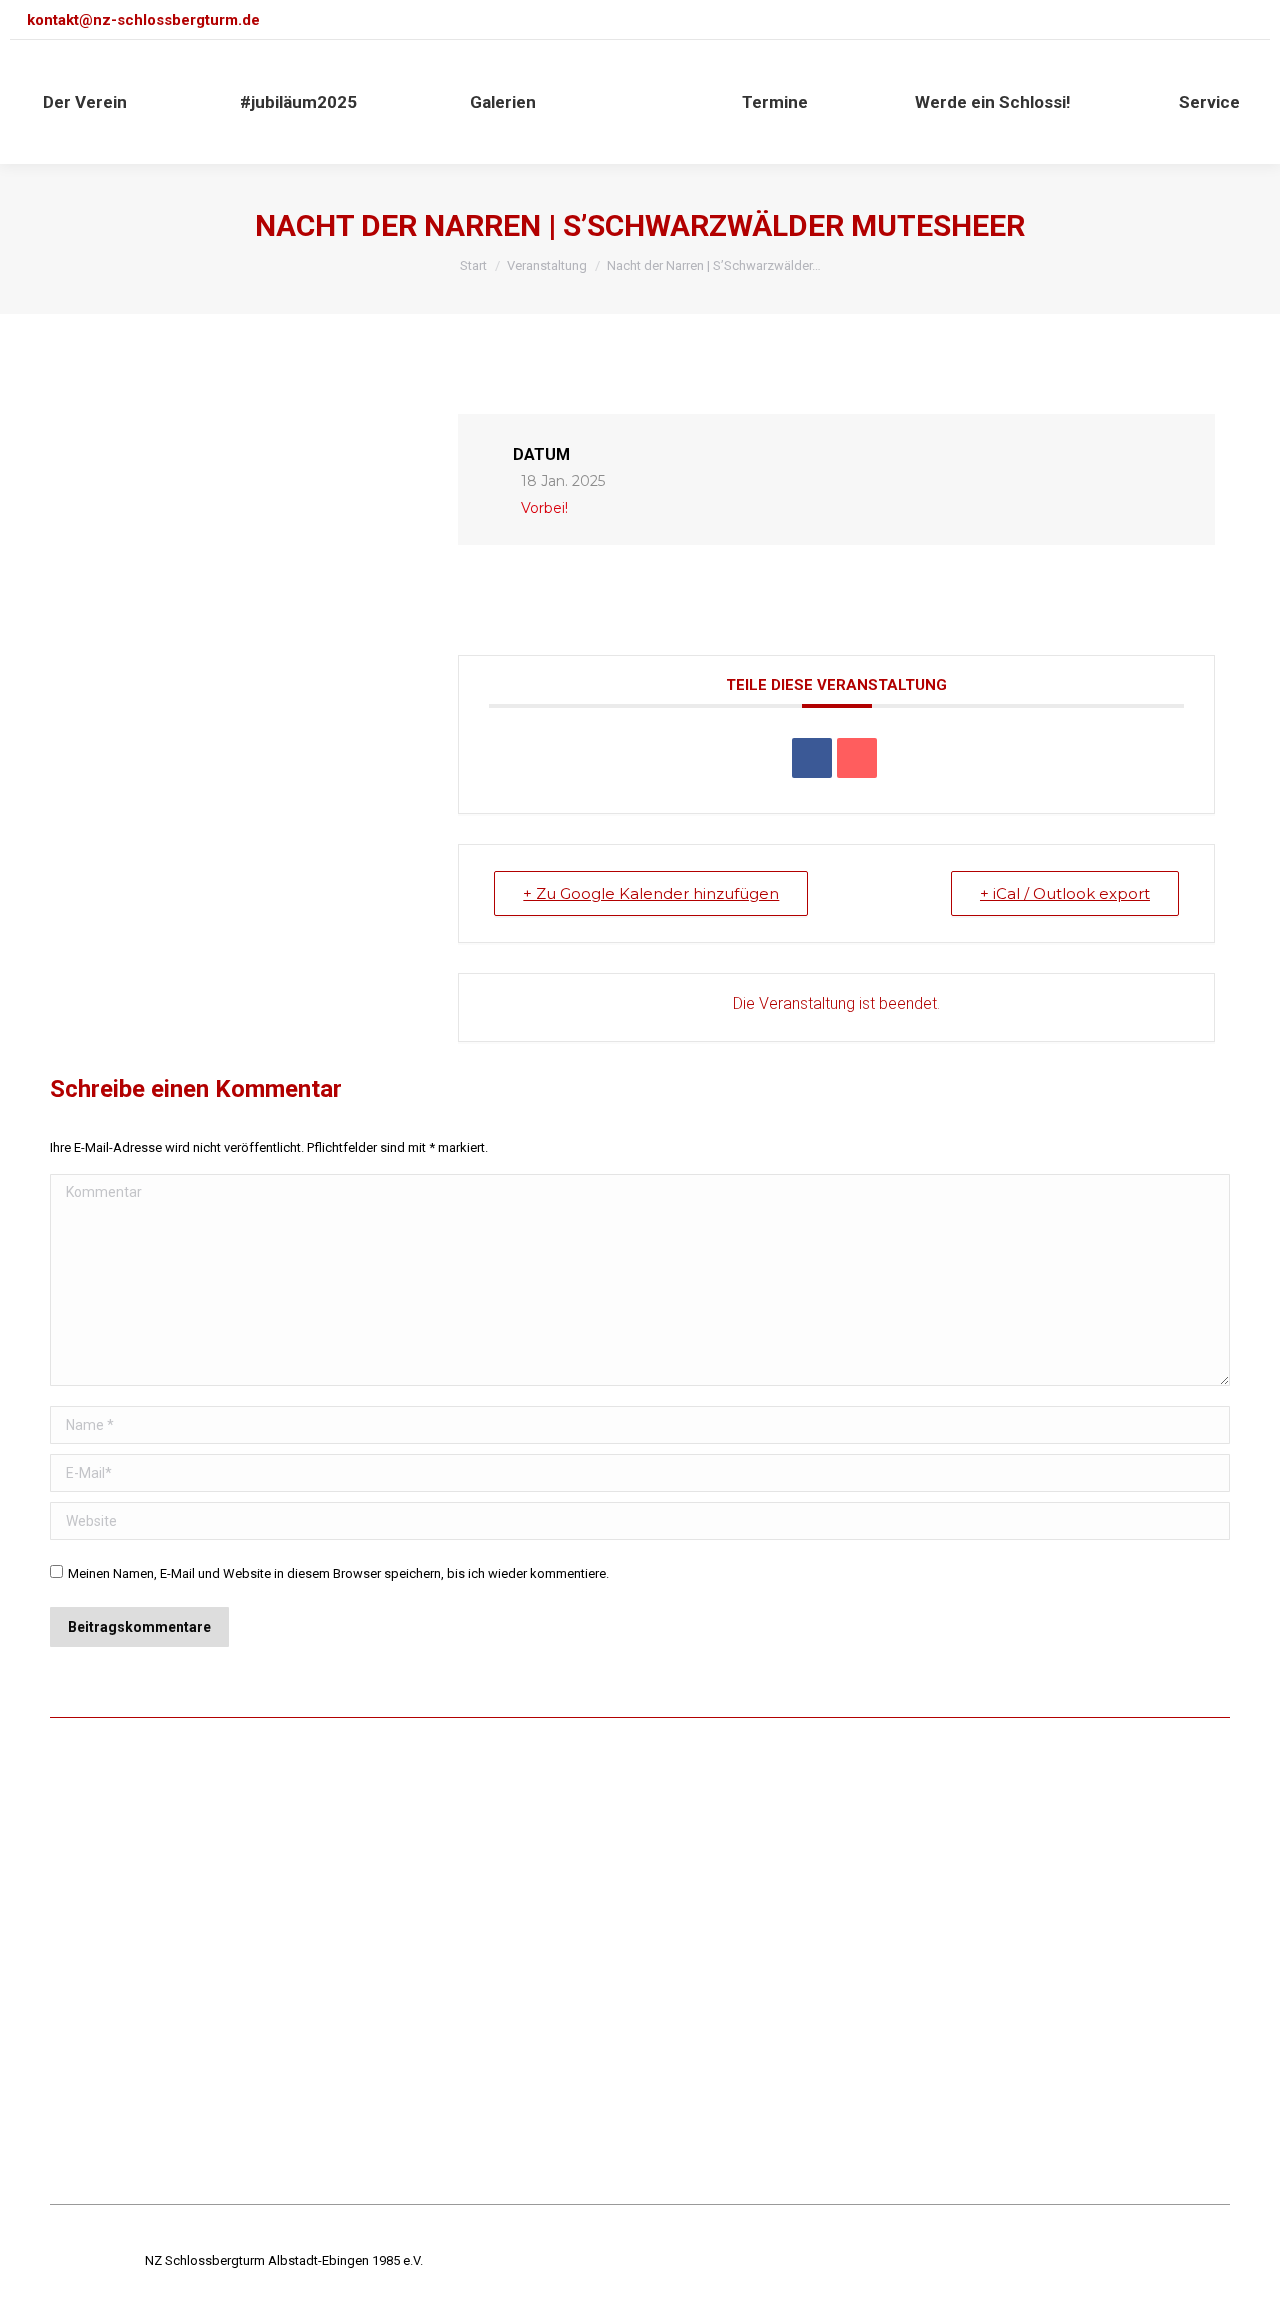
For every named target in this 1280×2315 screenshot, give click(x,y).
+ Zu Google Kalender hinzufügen (651, 893)
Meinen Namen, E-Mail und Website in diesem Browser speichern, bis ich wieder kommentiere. (338, 1573)
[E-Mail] (857, 758)
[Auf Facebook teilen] (812, 758)
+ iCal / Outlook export (1065, 893)
